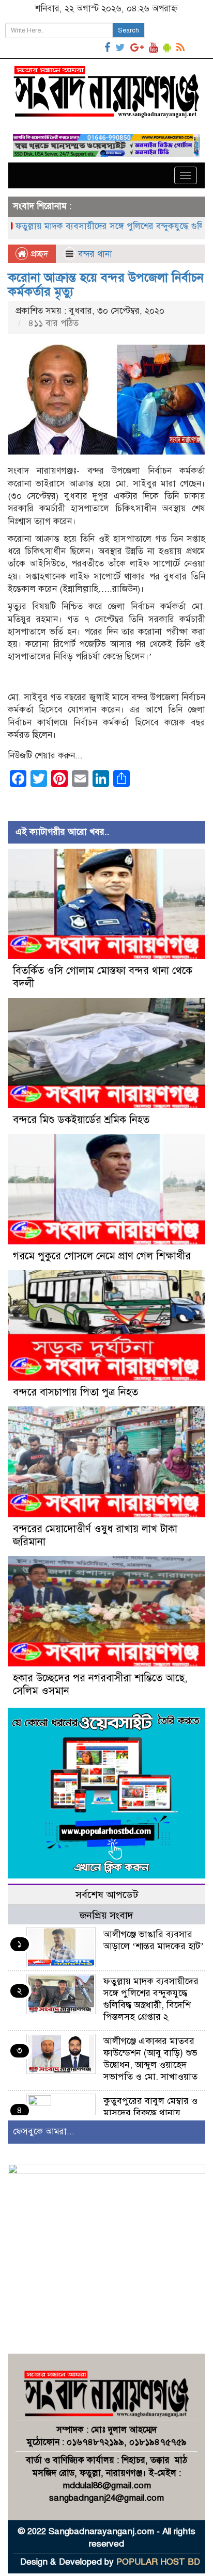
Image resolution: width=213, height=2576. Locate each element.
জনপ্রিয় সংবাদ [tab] (106, 1915)
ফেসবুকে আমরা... (44, 2132)
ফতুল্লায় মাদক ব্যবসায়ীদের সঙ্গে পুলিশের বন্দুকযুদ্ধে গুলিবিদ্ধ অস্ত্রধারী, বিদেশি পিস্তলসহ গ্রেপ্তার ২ (151, 1999)
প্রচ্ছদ (38, 254)
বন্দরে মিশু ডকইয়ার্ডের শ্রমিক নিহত (81, 1120)
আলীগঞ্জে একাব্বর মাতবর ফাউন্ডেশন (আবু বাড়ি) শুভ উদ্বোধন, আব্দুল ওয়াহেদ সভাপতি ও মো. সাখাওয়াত (150, 2059)
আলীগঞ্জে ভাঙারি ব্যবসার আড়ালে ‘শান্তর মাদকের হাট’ (154, 1940)
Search (128, 30)
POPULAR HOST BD (158, 2562)
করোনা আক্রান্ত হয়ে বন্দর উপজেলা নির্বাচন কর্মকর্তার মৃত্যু (106, 284)
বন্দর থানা (95, 254)
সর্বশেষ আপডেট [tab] (107, 1895)
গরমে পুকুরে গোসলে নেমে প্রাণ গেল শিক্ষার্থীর (102, 1256)
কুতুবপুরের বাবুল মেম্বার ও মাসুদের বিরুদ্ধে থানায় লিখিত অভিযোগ (150, 2113)
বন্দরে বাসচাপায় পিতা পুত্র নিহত (75, 1392)
